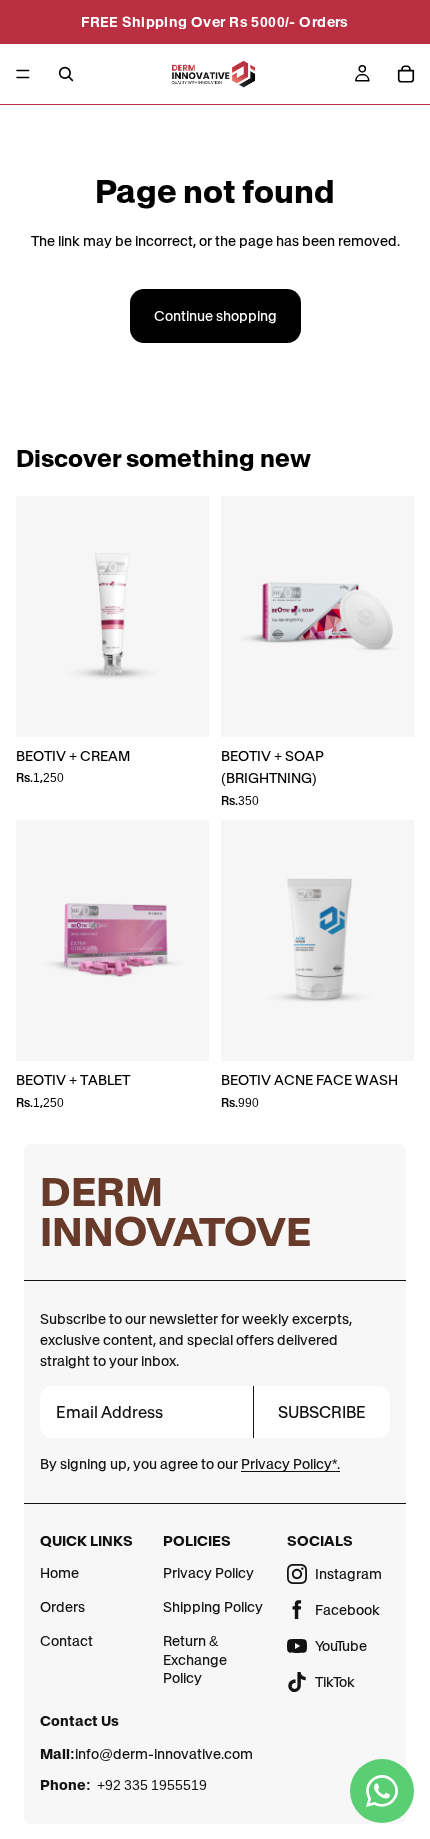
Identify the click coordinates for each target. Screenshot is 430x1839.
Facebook (347, 1610)
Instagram (348, 1574)
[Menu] (23, 74)
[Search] (66, 74)
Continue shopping (215, 316)
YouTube (341, 1646)
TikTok (335, 1682)
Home (59, 1573)
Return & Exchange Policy (195, 1659)
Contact (66, 1641)
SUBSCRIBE (322, 1412)
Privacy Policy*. (290, 1464)
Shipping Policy (213, 1607)
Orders (62, 1607)
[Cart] (406, 74)
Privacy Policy (208, 1573)
